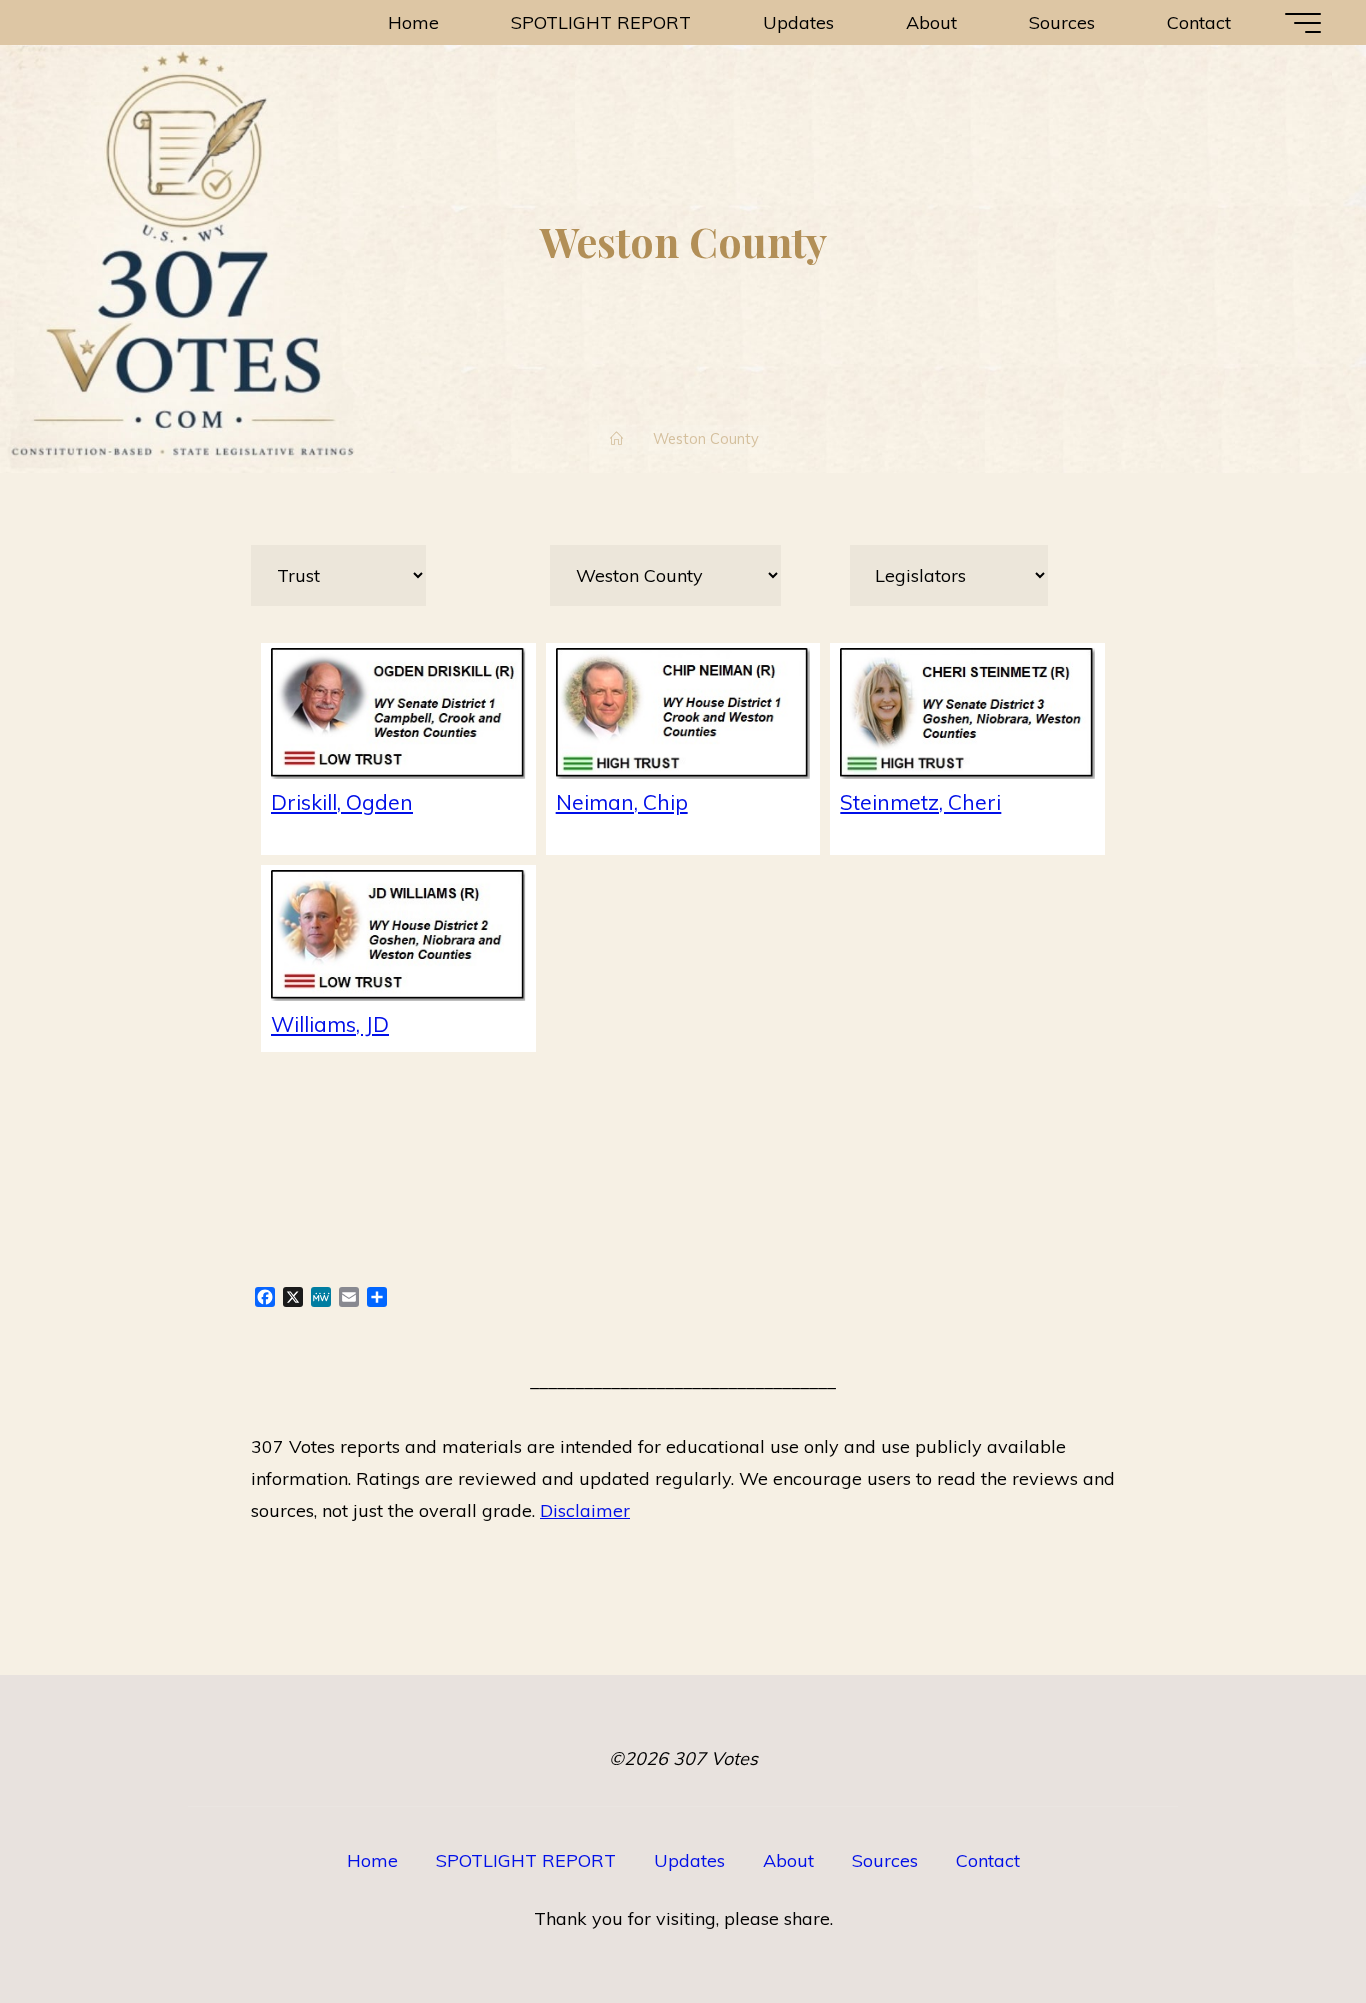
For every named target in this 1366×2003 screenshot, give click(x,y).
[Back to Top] (1288, 1925)
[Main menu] (1303, 23)
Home (372, 1860)
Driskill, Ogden (342, 801)
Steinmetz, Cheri (920, 801)
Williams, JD (330, 1023)
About (788, 1860)
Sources (885, 1860)
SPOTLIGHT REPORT (526, 1860)
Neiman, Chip (622, 801)
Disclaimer (585, 1510)
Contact (988, 1860)
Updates (689, 1860)
